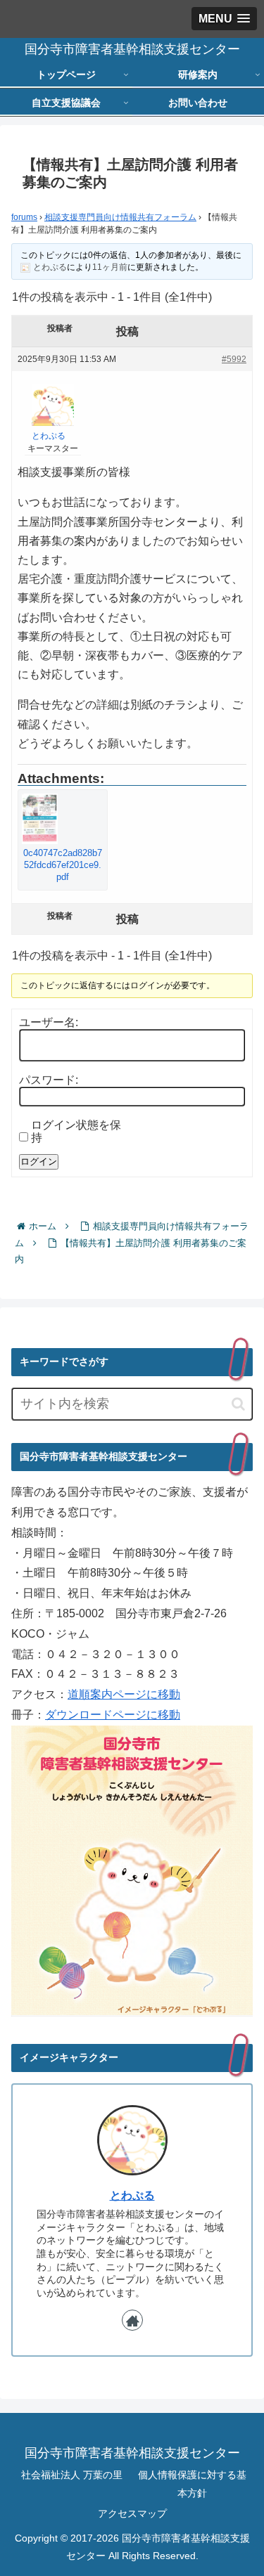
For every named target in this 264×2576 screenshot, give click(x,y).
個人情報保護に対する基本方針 (192, 2484)
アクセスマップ (132, 2513)
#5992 (234, 359)
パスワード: (49, 1080)
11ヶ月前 (110, 267)
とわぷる (132, 2195)
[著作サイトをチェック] (132, 2320)
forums (24, 217)
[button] (238, 1404)
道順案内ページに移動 (124, 1694)
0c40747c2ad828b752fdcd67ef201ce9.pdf (63, 865)
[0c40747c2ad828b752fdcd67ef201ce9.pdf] (63, 819)
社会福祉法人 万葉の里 (72, 2475)
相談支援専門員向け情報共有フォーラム (120, 217)
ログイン (39, 1161)
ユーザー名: (49, 1022)
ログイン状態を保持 (76, 1131)
